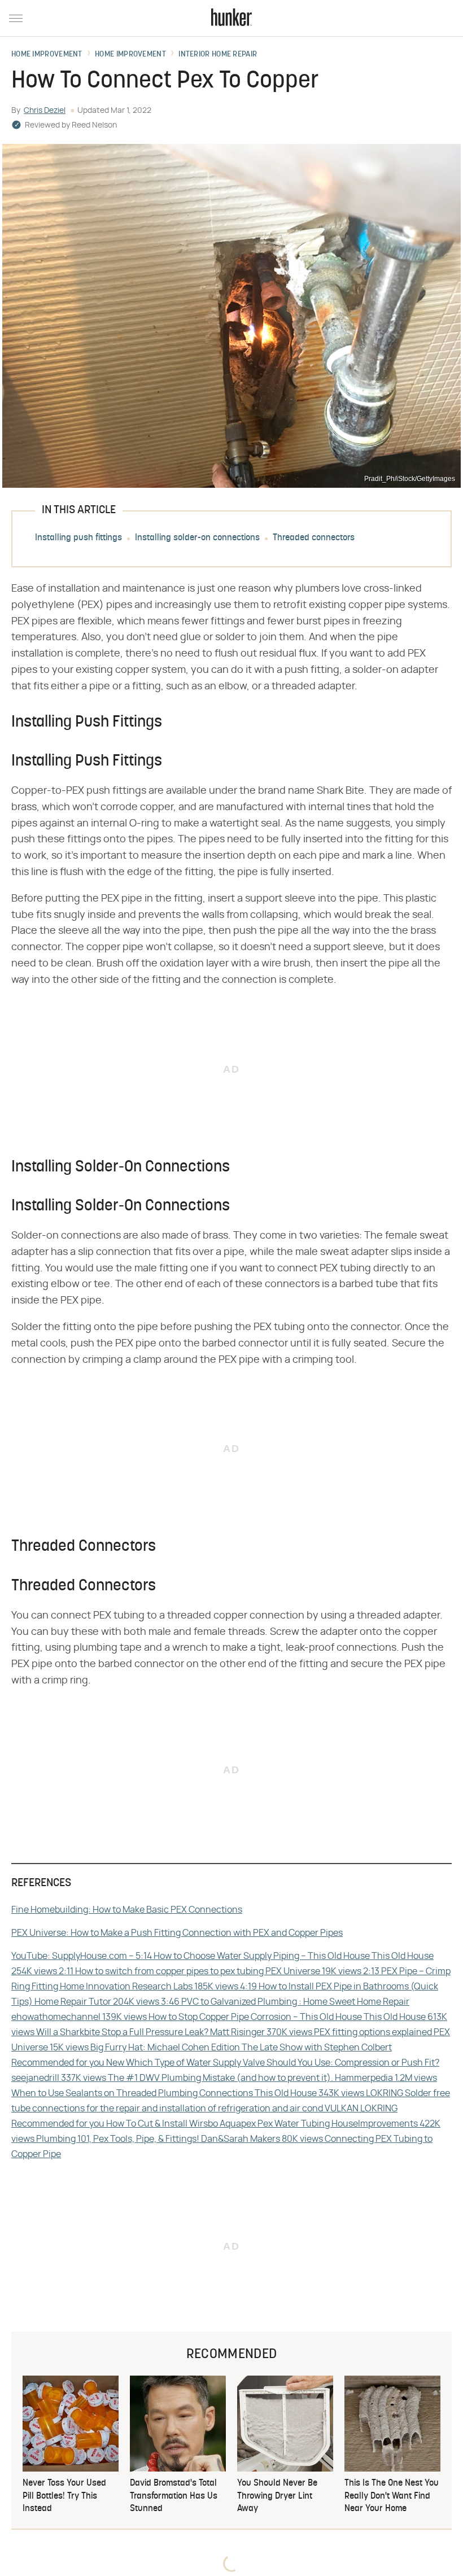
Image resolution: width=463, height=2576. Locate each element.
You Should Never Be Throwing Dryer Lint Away (277, 2496)
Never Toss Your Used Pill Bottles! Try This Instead (64, 2496)
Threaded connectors (314, 538)
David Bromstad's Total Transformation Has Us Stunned (174, 2496)
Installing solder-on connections (197, 538)
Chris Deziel (45, 111)
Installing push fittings (78, 538)
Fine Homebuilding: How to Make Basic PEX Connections (127, 1910)
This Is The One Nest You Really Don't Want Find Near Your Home (392, 2496)
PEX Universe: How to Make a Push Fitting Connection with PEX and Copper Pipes (177, 1933)
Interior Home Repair (218, 55)
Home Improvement (47, 55)
